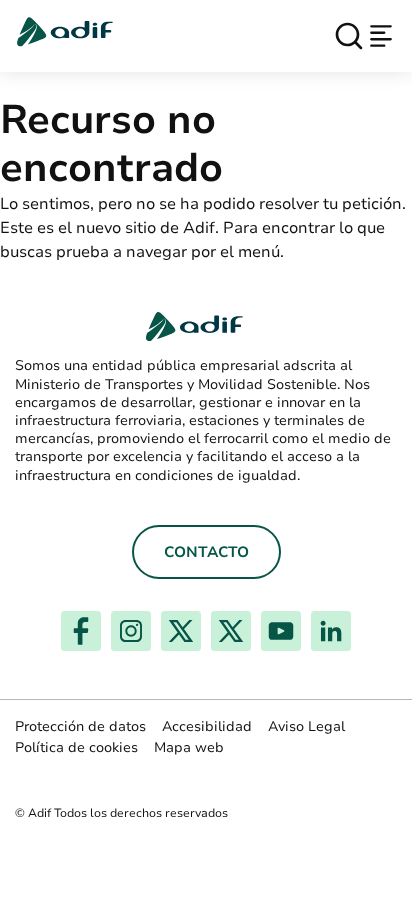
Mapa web (189, 747)
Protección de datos (80, 726)
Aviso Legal (306, 726)
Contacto (206, 552)
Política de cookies (76, 747)
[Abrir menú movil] (381, 36)
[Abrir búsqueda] (349, 36)
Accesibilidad (207, 726)
